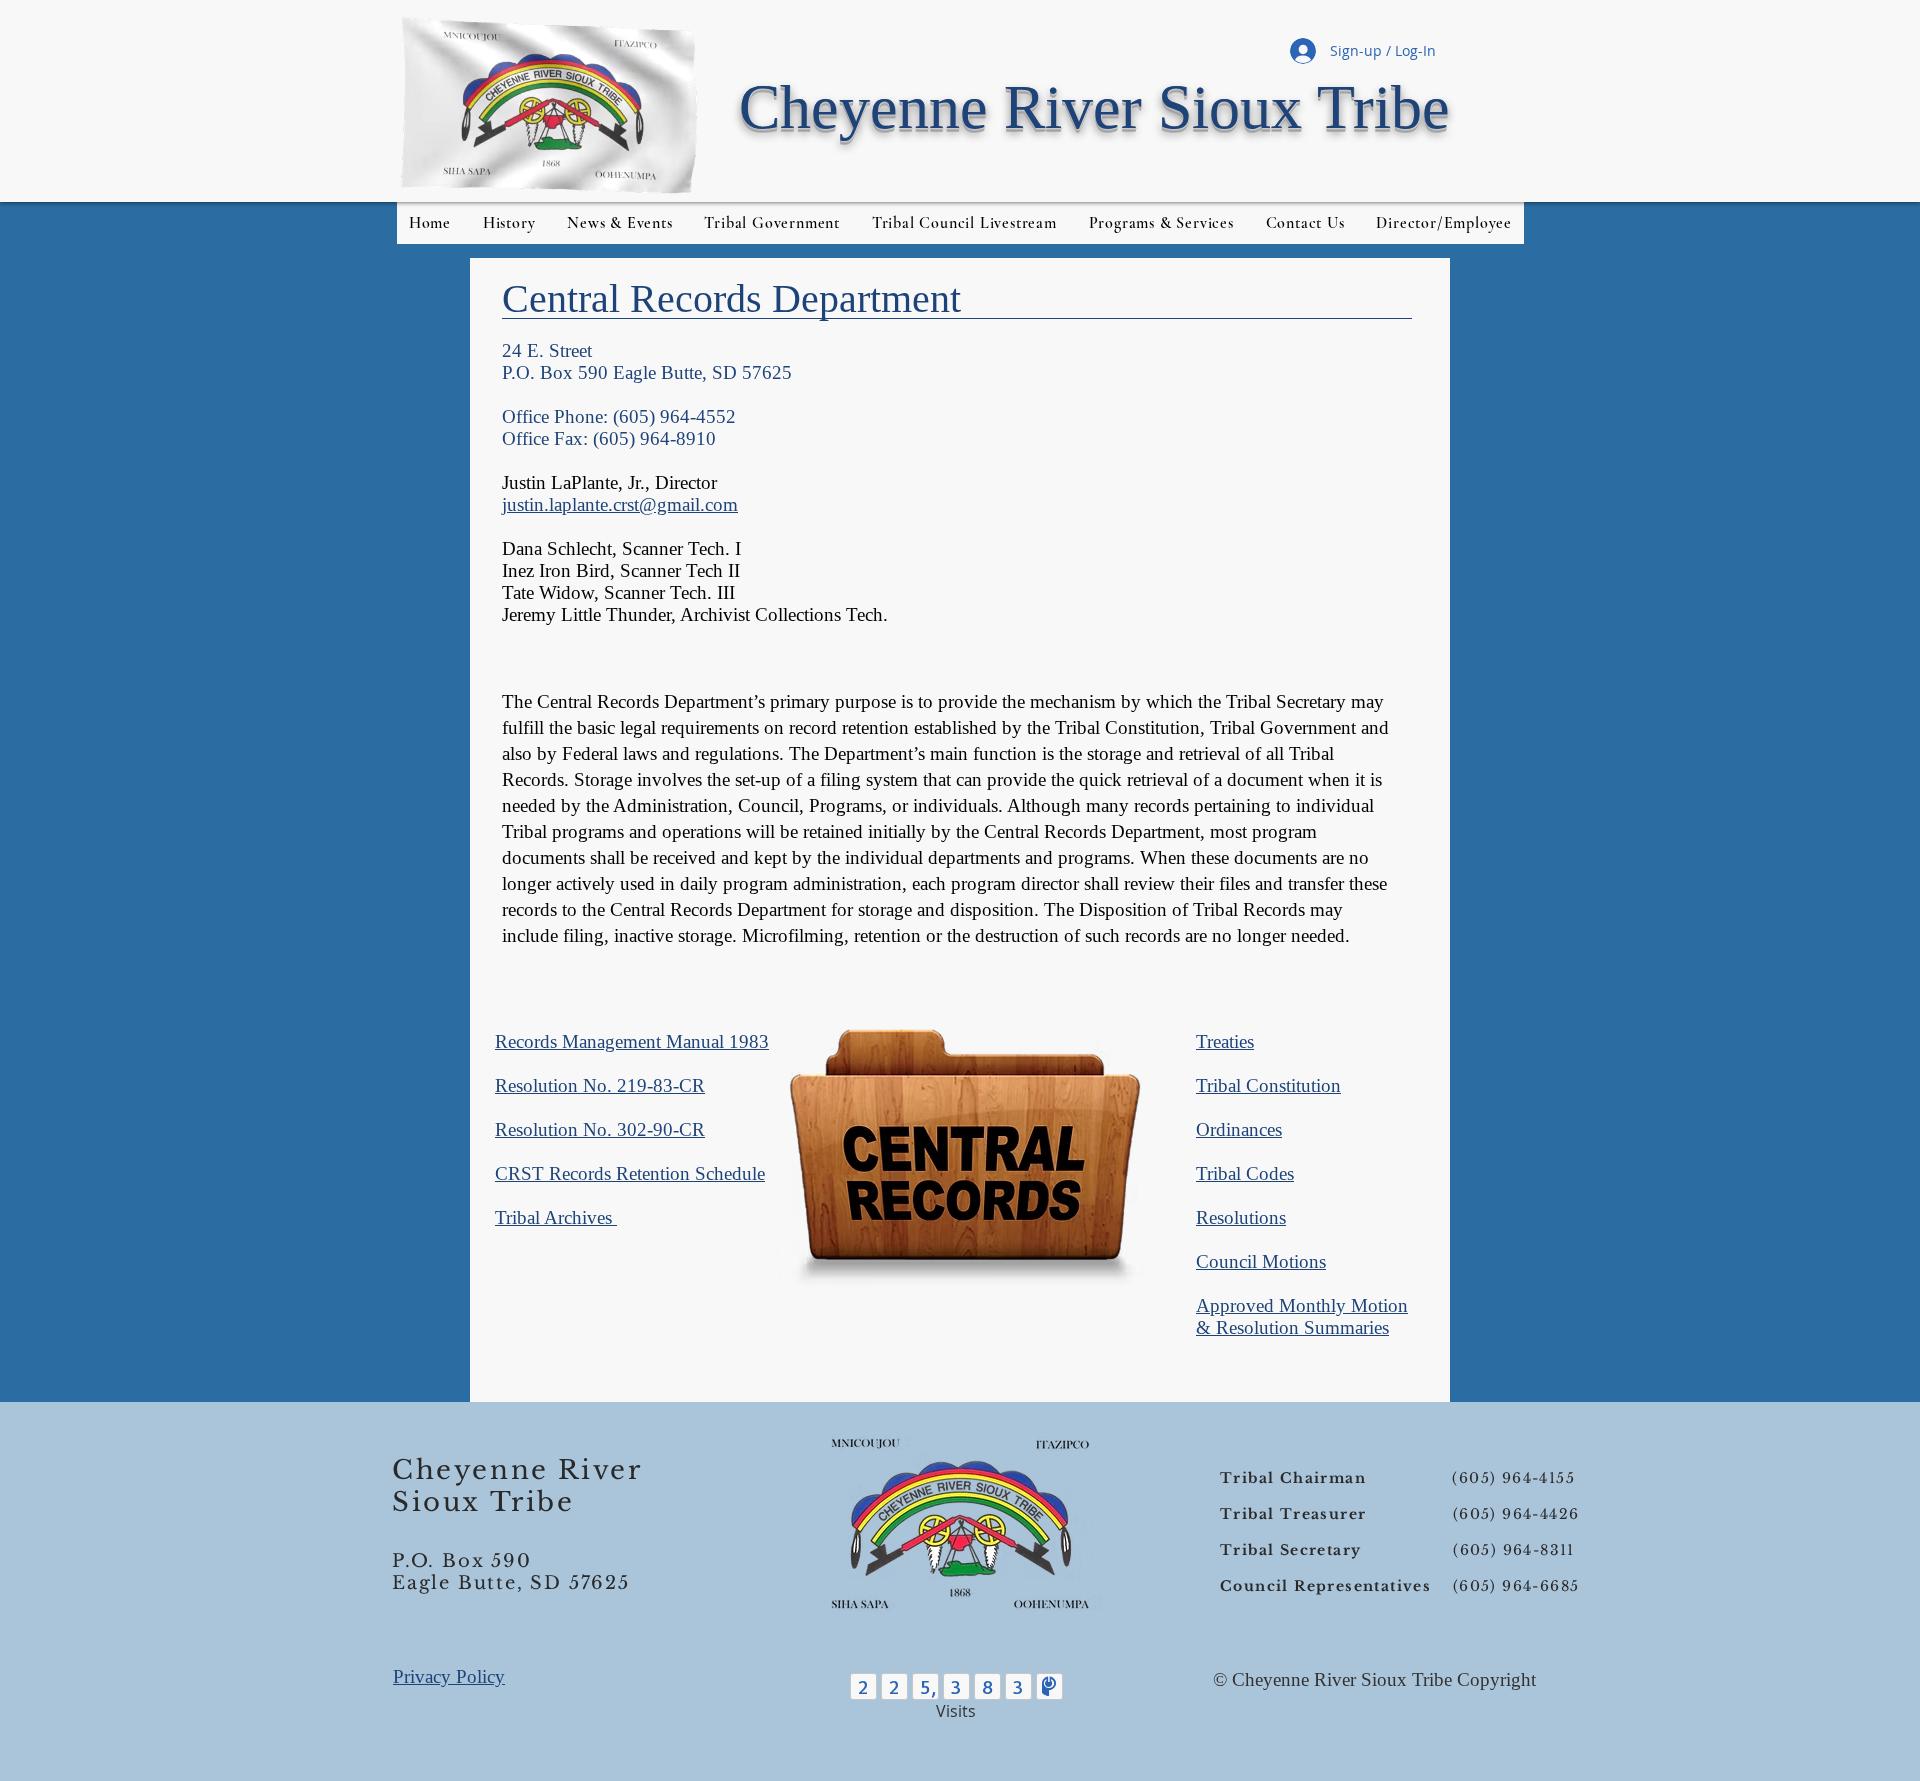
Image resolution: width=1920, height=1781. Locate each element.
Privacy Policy (449, 1676)
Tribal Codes (1245, 1173)
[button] (1444, 223)
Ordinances (1239, 1129)
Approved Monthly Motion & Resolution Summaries (1302, 1316)
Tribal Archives (556, 1217)
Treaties (1225, 1041)
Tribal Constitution (1268, 1085)
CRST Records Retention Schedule (630, 1173)
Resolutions (1241, 1217)
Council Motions (1261, 1261)
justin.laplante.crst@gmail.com (620, 504)
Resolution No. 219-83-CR (600, 1085)
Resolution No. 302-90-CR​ (600, 1129)
